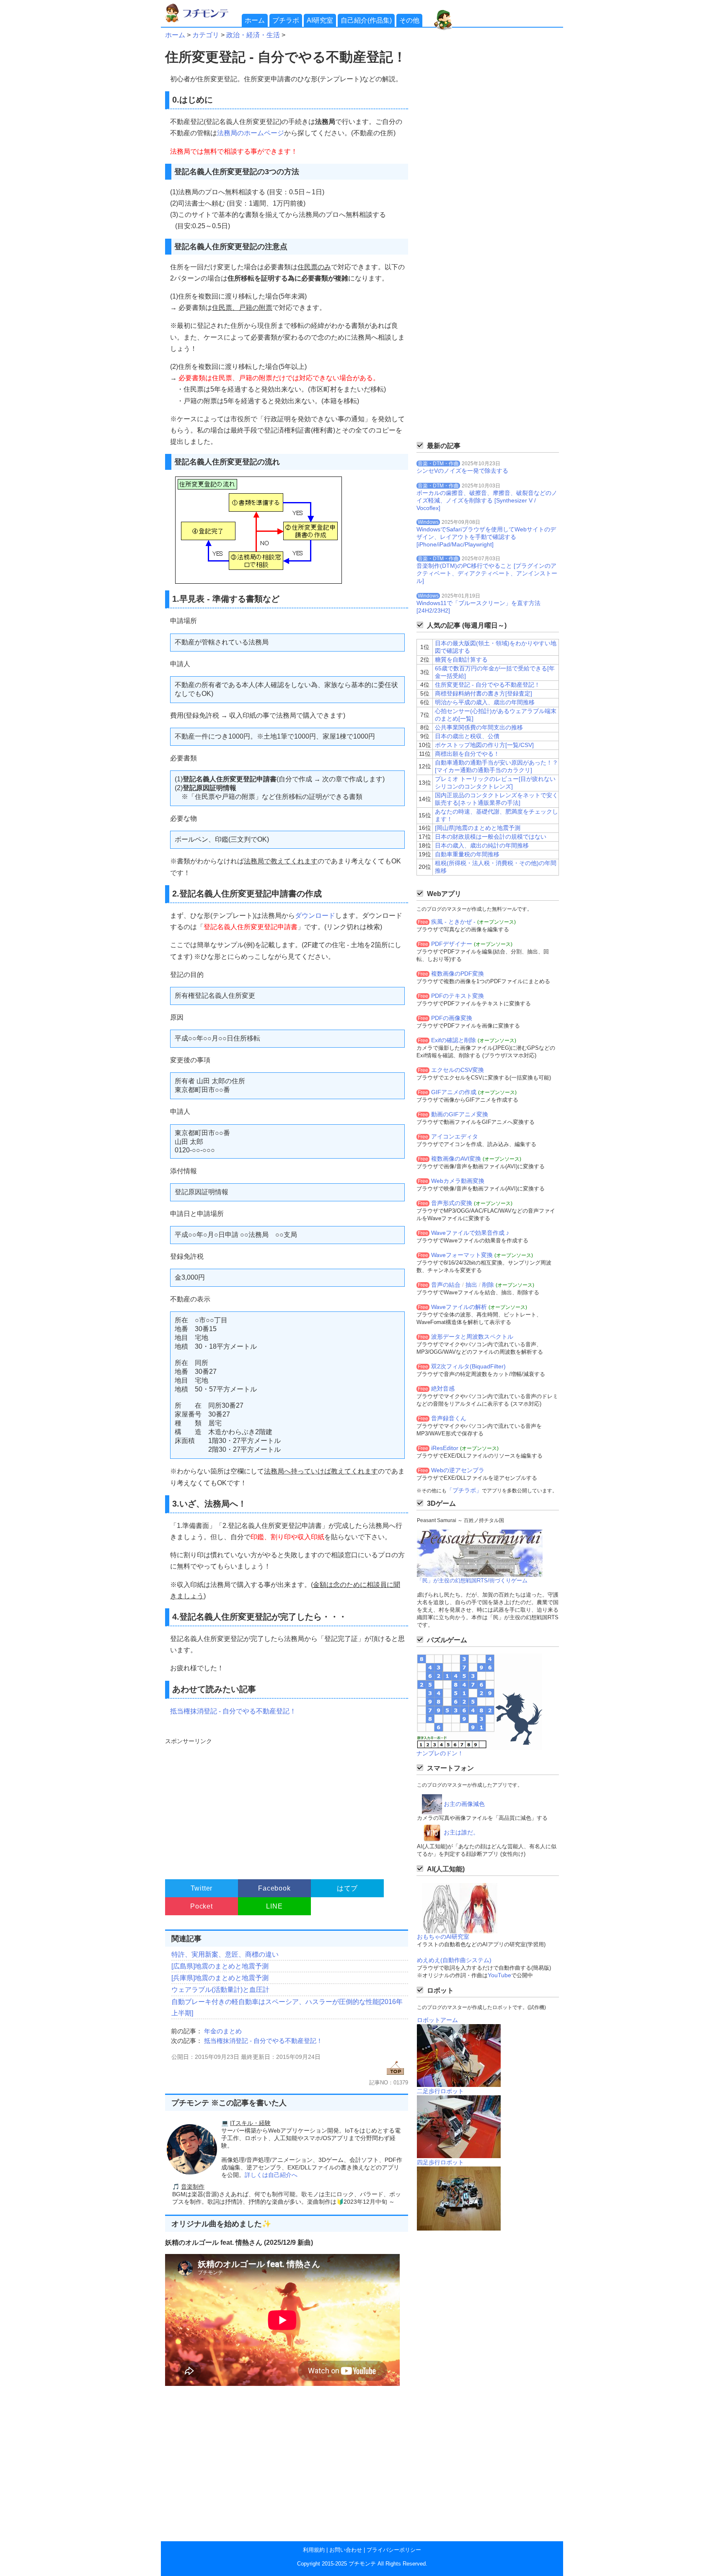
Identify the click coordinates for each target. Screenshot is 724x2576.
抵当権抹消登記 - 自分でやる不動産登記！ (233, 1711)
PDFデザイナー (452, 944)
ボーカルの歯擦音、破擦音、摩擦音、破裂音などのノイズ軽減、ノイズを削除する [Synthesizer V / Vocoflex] (487, 500)
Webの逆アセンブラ (458, 1470)
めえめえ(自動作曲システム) (454, 1960)
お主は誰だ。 (461, 1832)
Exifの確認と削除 (454, 1040)
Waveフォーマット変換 (462, 1255)
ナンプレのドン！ (440, 1753)
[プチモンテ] (203, 21)
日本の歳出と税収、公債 (467, 736)
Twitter (202, 1888)
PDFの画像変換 (452, 1018)
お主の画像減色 (464, 1804)
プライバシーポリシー (394, 2550)
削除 (488, 1285)
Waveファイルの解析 (459, 1307)
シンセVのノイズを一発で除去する (462, 471)
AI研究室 (320, 20)
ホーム (255, 20)
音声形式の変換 (452, 1203)
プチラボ (286, 20)
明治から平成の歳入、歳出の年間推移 (485, 702)
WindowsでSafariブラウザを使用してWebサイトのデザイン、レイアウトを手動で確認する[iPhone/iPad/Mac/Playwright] (486, 537)
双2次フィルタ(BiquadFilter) (468, 1366)
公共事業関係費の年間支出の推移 (479, 727)
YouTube (499, 1975)
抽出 (471, 1285)
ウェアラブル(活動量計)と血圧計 (220, 1990)
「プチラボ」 (464, 1490)
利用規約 (314, 2550)
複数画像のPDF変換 (458, 974)
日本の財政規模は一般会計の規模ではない (491, 837)
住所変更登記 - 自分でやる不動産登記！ (487, 685)
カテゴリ (206, 35)
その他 (409, 20)
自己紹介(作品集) (366, 20)
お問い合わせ (346, 2550)
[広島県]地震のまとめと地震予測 (220, 1966)
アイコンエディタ (455, 1136)
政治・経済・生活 (253, 35)
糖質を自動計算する (461, 659)
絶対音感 (443, 1388)
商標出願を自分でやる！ (467, 754)
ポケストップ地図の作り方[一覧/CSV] (484, 745)
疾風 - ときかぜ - (453, 922)
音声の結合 (446, 1285)
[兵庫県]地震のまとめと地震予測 (220, 1978)
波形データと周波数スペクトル (472, 1337)
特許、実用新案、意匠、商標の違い (225, 1954)
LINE (274, 1906)
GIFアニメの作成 (454, 1092)
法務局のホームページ (251, 133)
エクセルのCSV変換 (458, 1070)
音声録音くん (449, 1418)
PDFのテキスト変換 (458, 996)
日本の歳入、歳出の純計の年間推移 (482, 845)
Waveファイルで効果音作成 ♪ (470, 1233)
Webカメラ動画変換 (458, 1181)
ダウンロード (315, 916)
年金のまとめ (223, 2031)
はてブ (347, 1888)
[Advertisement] (286, 1805)
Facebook (274, 1888)
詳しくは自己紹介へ (271, 2175)
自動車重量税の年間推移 (467, 854)
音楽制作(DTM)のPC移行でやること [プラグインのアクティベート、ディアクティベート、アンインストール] (487, 573)
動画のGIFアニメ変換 (460, 1114)
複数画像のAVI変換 (456, 1159)
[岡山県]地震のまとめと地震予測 (478, 828)
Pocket (202, 1906)
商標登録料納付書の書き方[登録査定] (484, 693)
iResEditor (445, 1448)
